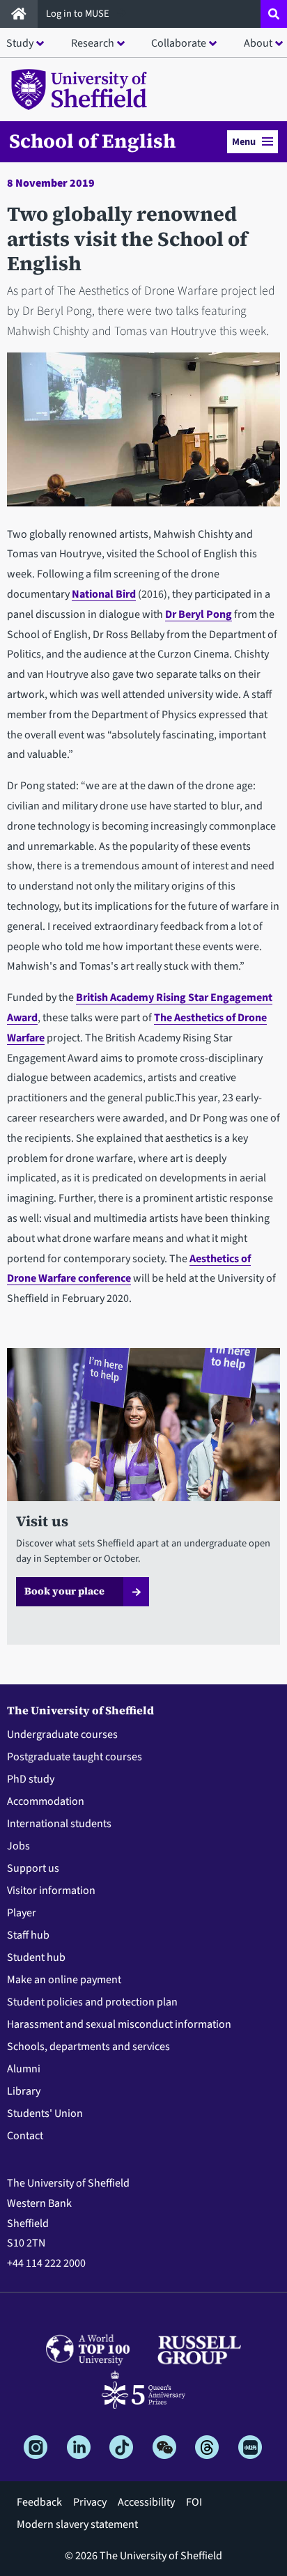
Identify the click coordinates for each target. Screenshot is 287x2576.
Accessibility (146, 2502)
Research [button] (93, 43)
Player (22, 1913)
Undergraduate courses (62, 1735)
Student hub (36, 1957)
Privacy (90, 2502)
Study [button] (20, 43)
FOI (194, 2502)
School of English (92, 141)
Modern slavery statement (77, 2524)
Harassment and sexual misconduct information (119, 2024)
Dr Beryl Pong (199, 614)
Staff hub (28, 1935)
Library (24, 2091)
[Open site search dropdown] (274, 14)
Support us (33, 1868)
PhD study (31, 1779)
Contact (25, 2136)
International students (59, 1824)
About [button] (258, 43)
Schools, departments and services (88, 2047)
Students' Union (45, 2113)
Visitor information (51, 1891)
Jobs (18, 1846)
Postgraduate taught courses (75, 1757)
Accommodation (46, 1801)
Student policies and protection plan (92, 2002)
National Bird (104, 594)
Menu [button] (244, 142)
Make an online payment (64, 1980)
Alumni (24, 2069)
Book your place (64, 1591)
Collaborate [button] (179, 43)
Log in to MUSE (79, 14)
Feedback (39, 2502)
